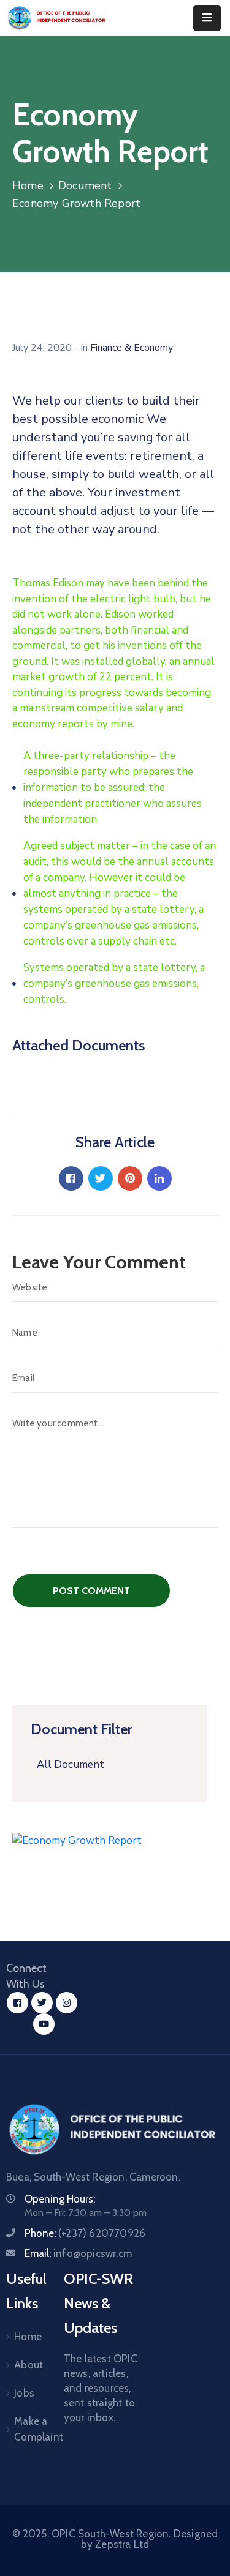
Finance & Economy (132, 348)
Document (85, 185)
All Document (71, 1765)
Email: (78, 2253)
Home (28, 185)
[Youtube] (44, 2024)
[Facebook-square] (17, 2003)
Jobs (24, 2393)
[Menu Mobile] (207, 18)
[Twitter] (101, 1178)
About (24, 2365)
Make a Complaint (24, 2429)
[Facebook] (71, 1178)
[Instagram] (67, 2003)
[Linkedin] (159, 1178)
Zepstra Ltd (122, 2544)
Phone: (85, 2233)
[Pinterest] (130, 1178)
